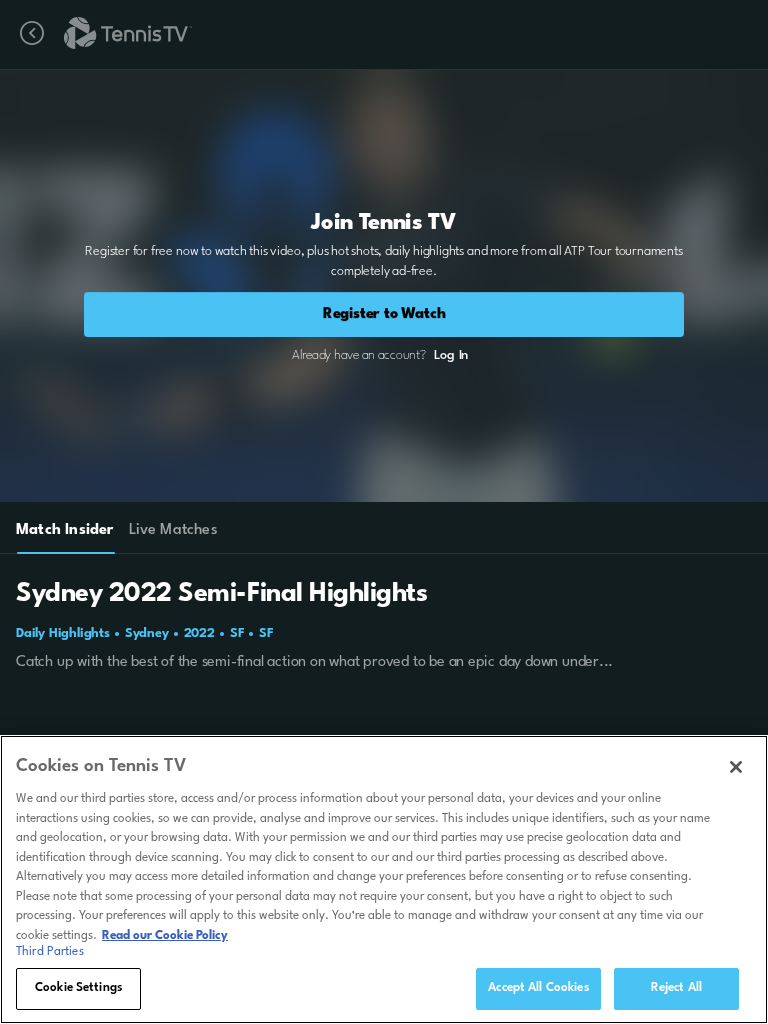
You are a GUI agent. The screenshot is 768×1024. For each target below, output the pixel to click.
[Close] (736, 767)
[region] (384, 879)
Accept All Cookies (538, 988)
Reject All (676, 988)
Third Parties (50, 952)
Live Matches (172, 530)
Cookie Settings (78, 988)
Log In (451, 355)
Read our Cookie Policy (165, 936)
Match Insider (65, 530)
